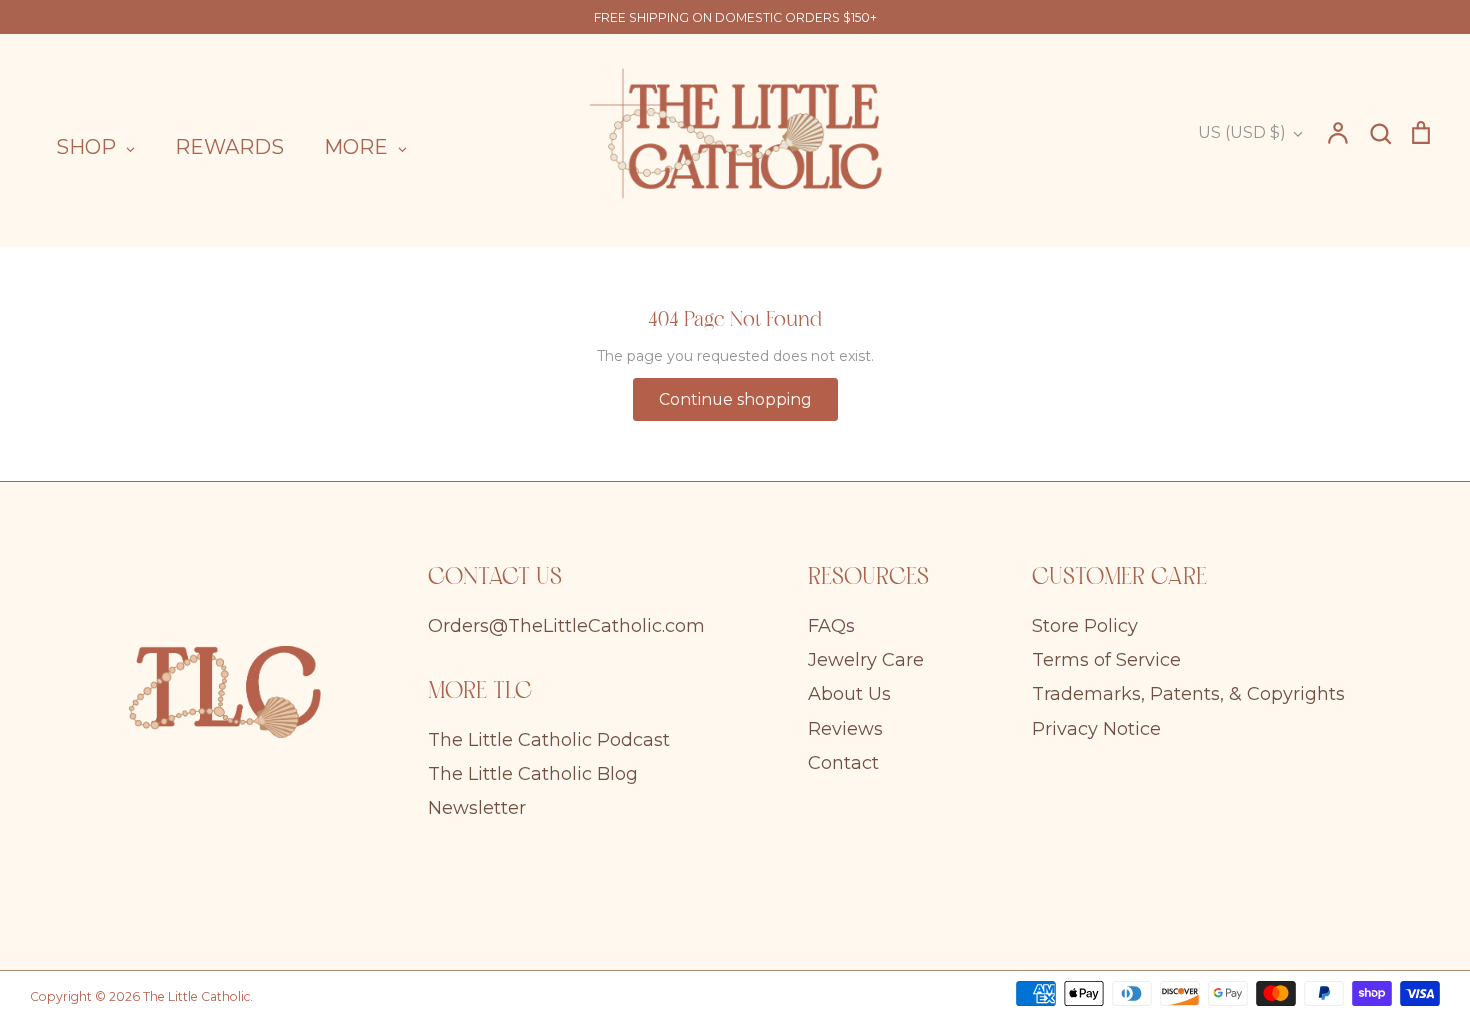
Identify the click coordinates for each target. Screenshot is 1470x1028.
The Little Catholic (196, 996)
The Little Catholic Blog (533, 774)
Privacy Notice (1096, 729)
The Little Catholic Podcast (549, 740)
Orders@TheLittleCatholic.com (566, 626)
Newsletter (477, 808)
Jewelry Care (866, 660)
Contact (843, 763)
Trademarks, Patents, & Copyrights (1188, 694)
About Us (849, 694)
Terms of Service (1106, 660)
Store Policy (1085, 626)
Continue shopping (735, 399)
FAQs (831, 626)
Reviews (845, 729)
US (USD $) (1242, 132)
